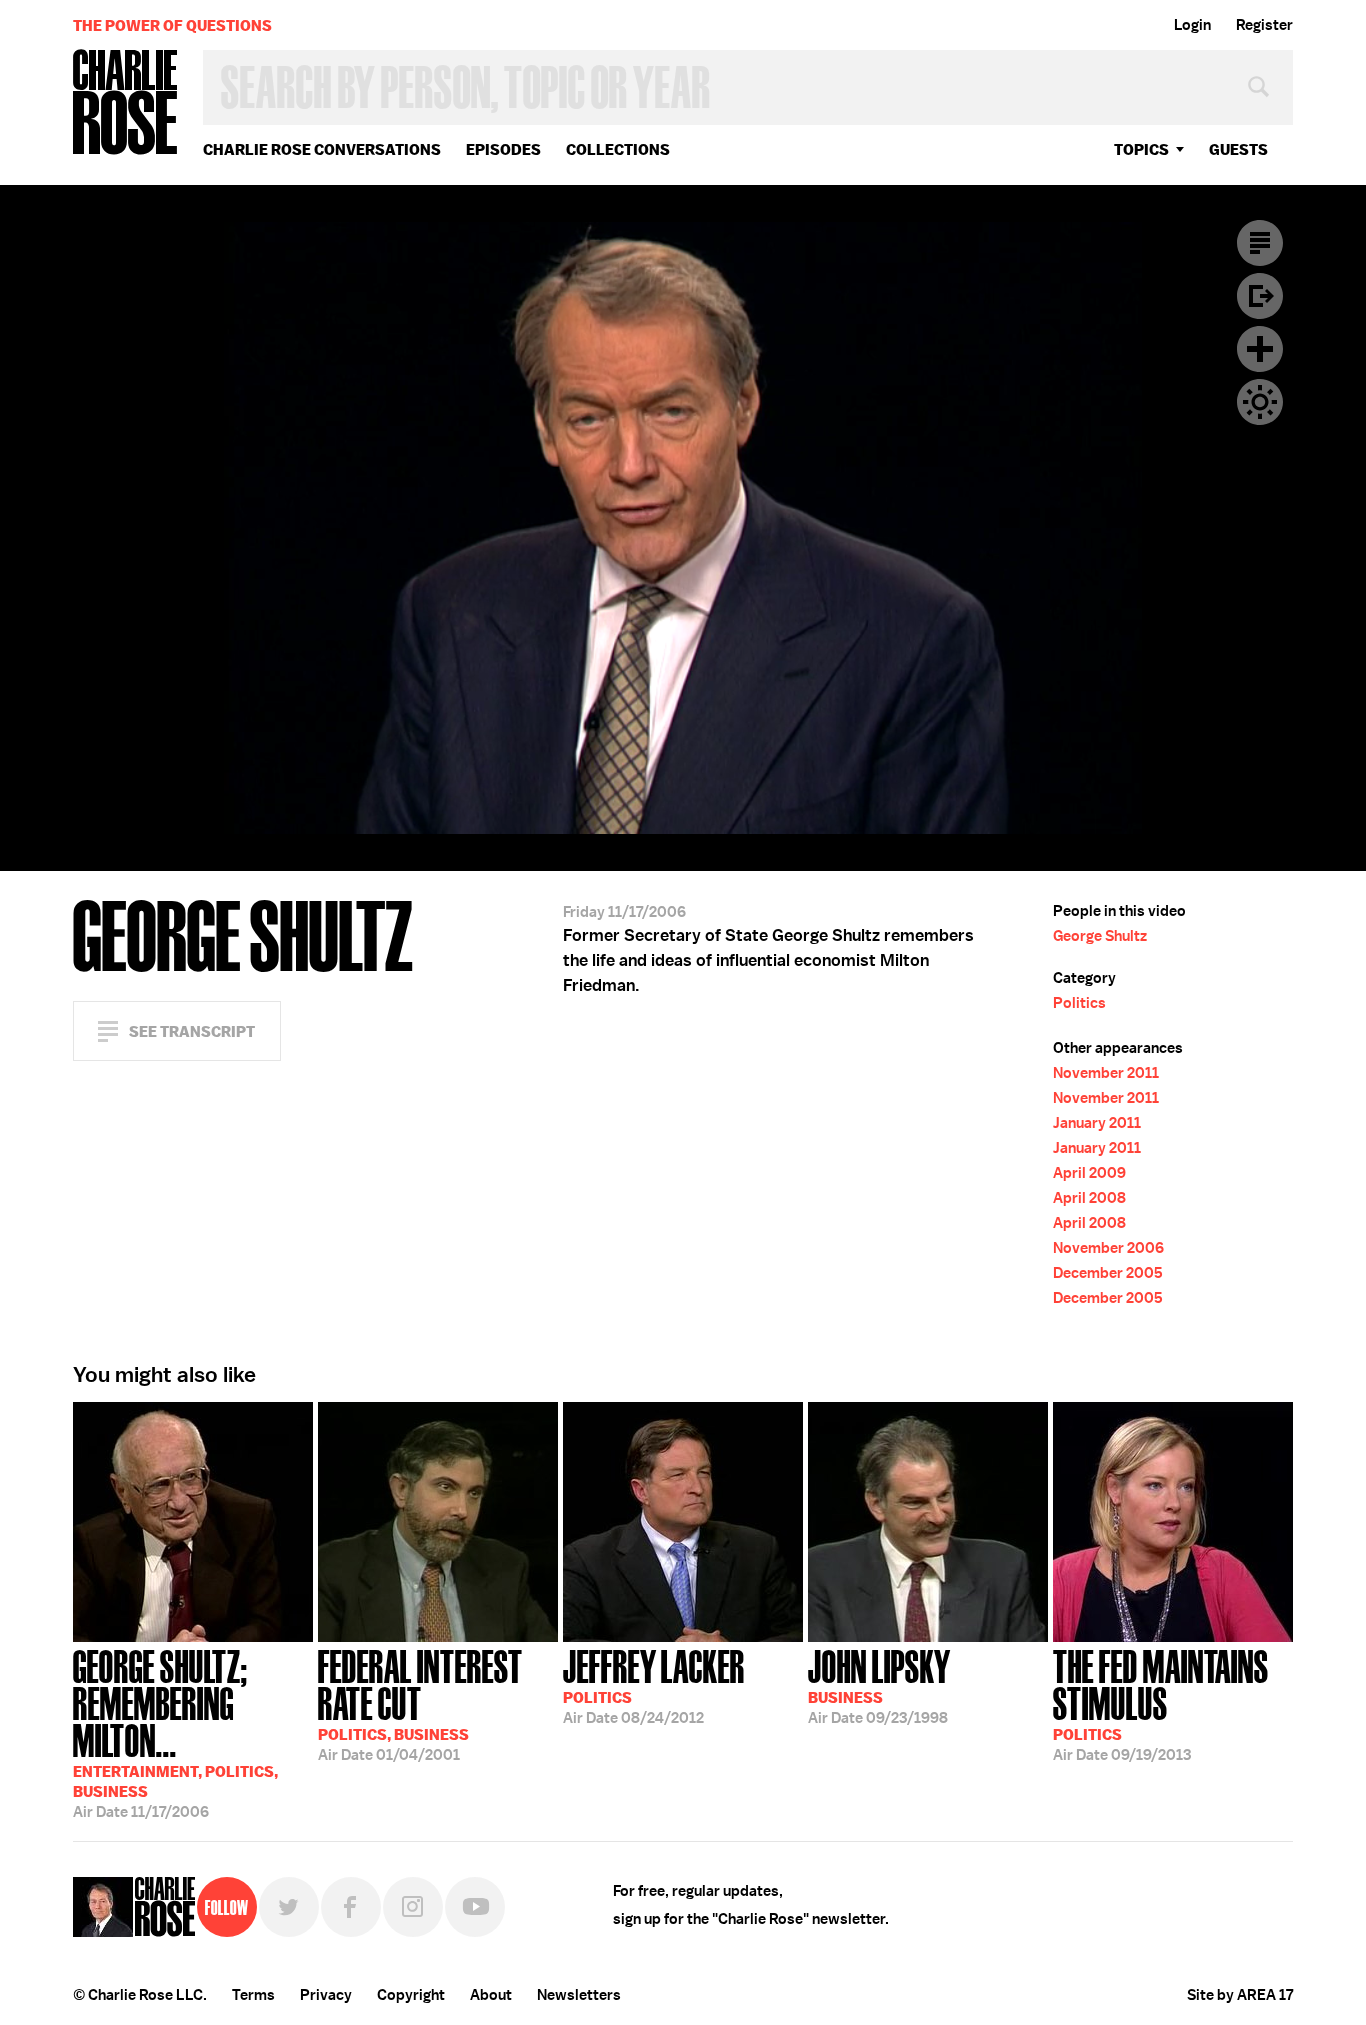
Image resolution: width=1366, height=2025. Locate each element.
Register (1264, 25)
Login (1192, 25)
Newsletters (579, 1995)
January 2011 (1097, 1123)
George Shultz (1100, 936)
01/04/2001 (420, 1703)
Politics (1079, 1003)
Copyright (411, 1995)
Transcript (1260, 243)
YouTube (475, 1907)
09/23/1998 (879, 1685)
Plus (1260, 349)
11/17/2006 (175, 1732)
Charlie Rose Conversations (322, 149)
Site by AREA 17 (1240, 1995)
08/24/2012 (654, 1685)
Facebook (351, 1907)
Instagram (413, 1907)
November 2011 (1106, 1073)
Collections (618, 149)
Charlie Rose (126, 103)
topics (1141, 149)
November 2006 (1108, 1248)
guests (1238, 149)
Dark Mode (1260, 402)
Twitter (289, 1907)
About (491, 1995)
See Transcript (192, 1031)
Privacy (326, 1995)
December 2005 (1108, 1273)
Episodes (503, 149)
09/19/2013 (1161, 1703)
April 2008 (1089, 1198)
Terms (253, 1995)
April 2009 (1089, 1173)
